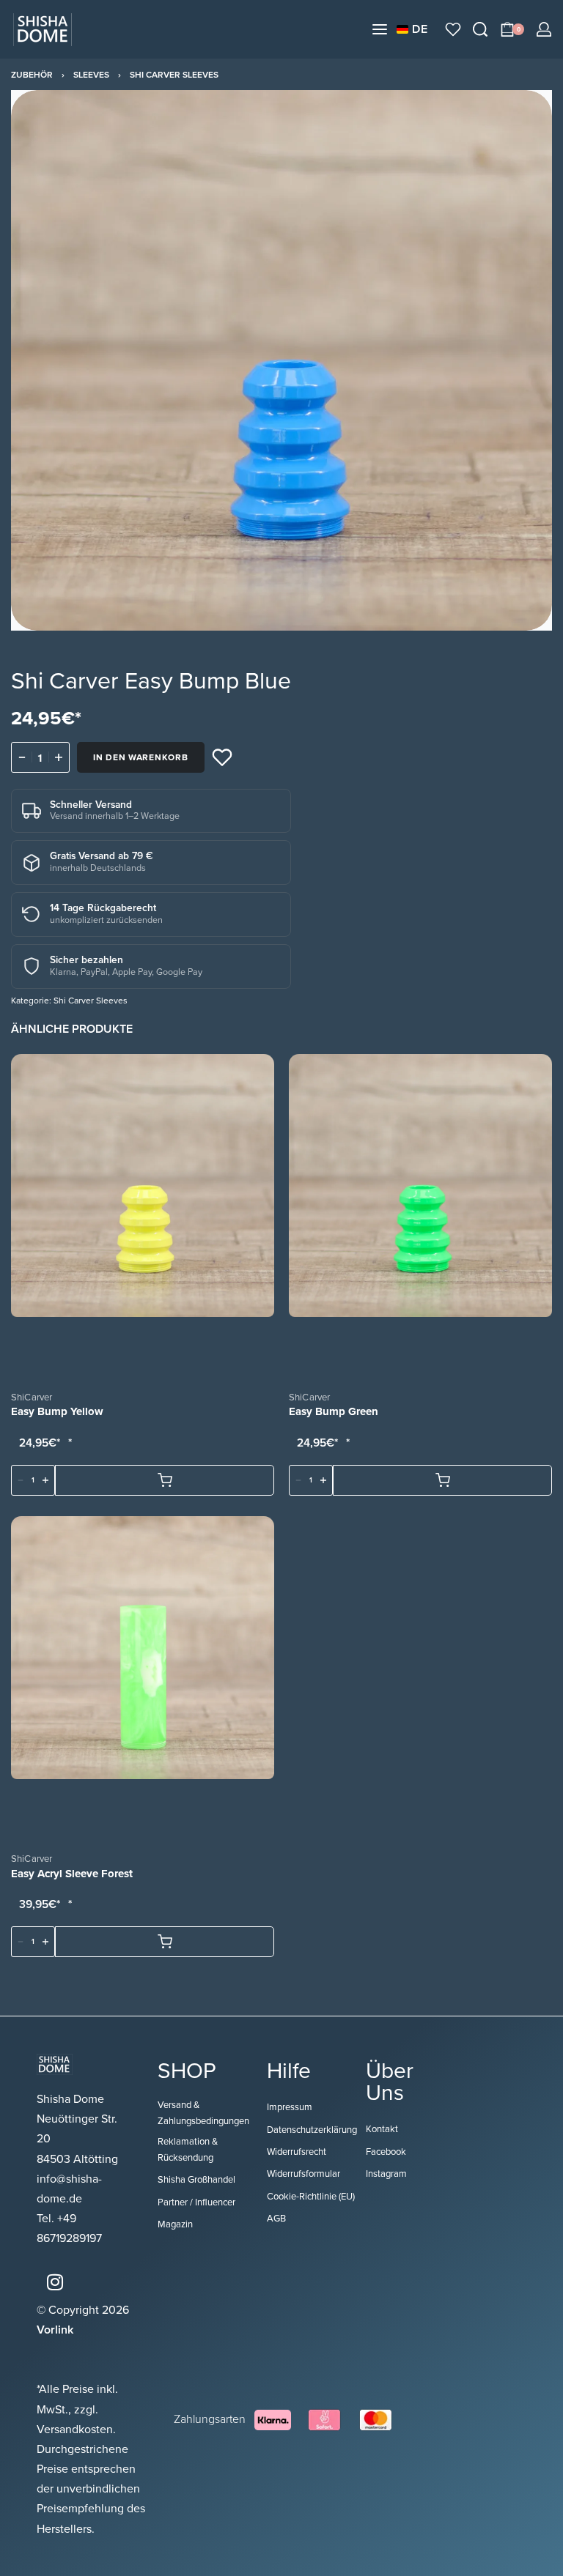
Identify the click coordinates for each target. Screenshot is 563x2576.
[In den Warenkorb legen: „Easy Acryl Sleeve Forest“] (165, 1942)
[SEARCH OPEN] (480, 29)
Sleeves (91, 75)
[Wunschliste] (453, 29)
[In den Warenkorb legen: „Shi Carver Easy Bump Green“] (442, 1480)
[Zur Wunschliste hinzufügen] (222, 757)
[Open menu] (380, 29)
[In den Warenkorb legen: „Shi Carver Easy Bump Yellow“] (165, 1480)
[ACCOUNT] (544, 29)
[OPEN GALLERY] (281, 360)
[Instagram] (55, 2282)
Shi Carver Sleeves (174, 75)
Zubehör (32, 75)
